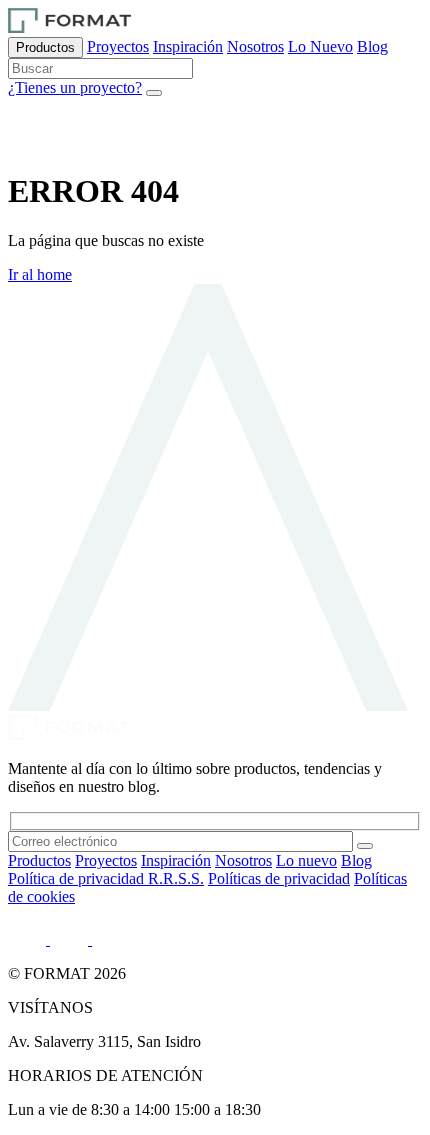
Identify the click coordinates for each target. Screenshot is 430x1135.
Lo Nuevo (320, 46)
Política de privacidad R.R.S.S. (106, 878)
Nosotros (255, 46)
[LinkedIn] (29, 939)
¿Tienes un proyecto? (75, 87)
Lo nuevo (306, 860)
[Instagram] (71, 939)
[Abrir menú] (154, 93)
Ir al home (40, 274)
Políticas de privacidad (279, 878)
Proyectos (118, 46)
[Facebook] (106, 939)
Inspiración (188, 46)
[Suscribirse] (365, 846)
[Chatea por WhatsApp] (33, 142)
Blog (372, 46)
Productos (45, 47)
